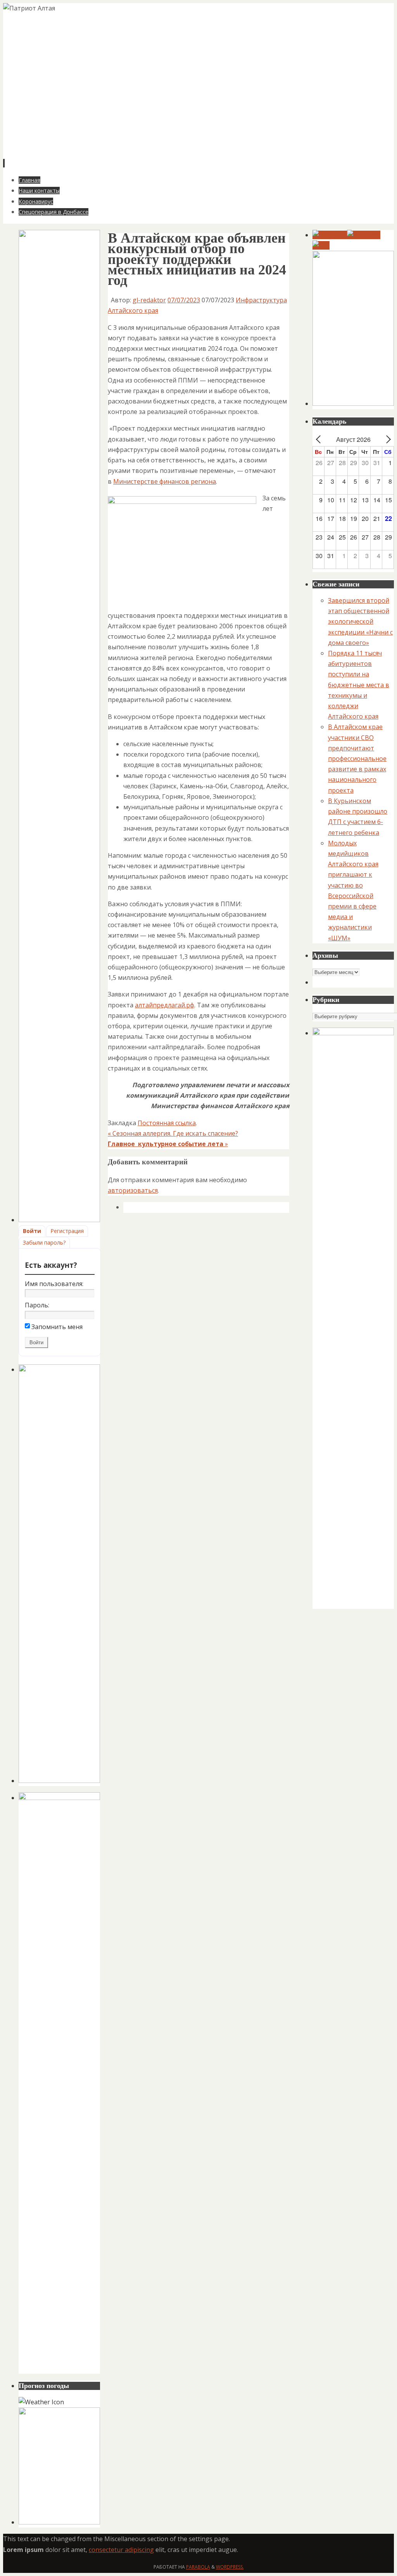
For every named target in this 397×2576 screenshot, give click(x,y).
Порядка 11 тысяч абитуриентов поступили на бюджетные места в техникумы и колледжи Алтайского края (359, 685)
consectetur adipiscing (121, 2550)
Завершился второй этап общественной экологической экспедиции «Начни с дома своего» (360, 622)
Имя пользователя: (54, 1284)
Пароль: (37, 1305)
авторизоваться (133, 1190)
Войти (32, 1231)
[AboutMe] (364, 235)
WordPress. (230, 2567)
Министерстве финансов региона (165, 481)
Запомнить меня (57, 1327)
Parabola (198, 2567)
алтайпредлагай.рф (165, 1005)
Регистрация (67, 1231)
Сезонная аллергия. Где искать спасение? (173, 1133)
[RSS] (321, 245)
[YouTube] (330, 235)
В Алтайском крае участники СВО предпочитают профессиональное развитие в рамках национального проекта (357, 758)
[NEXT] (387, 439)
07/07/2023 (184, 300)
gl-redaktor (149, 300)
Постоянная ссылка (167, 1123)
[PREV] (320, 439)
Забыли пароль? (44, 1242)
